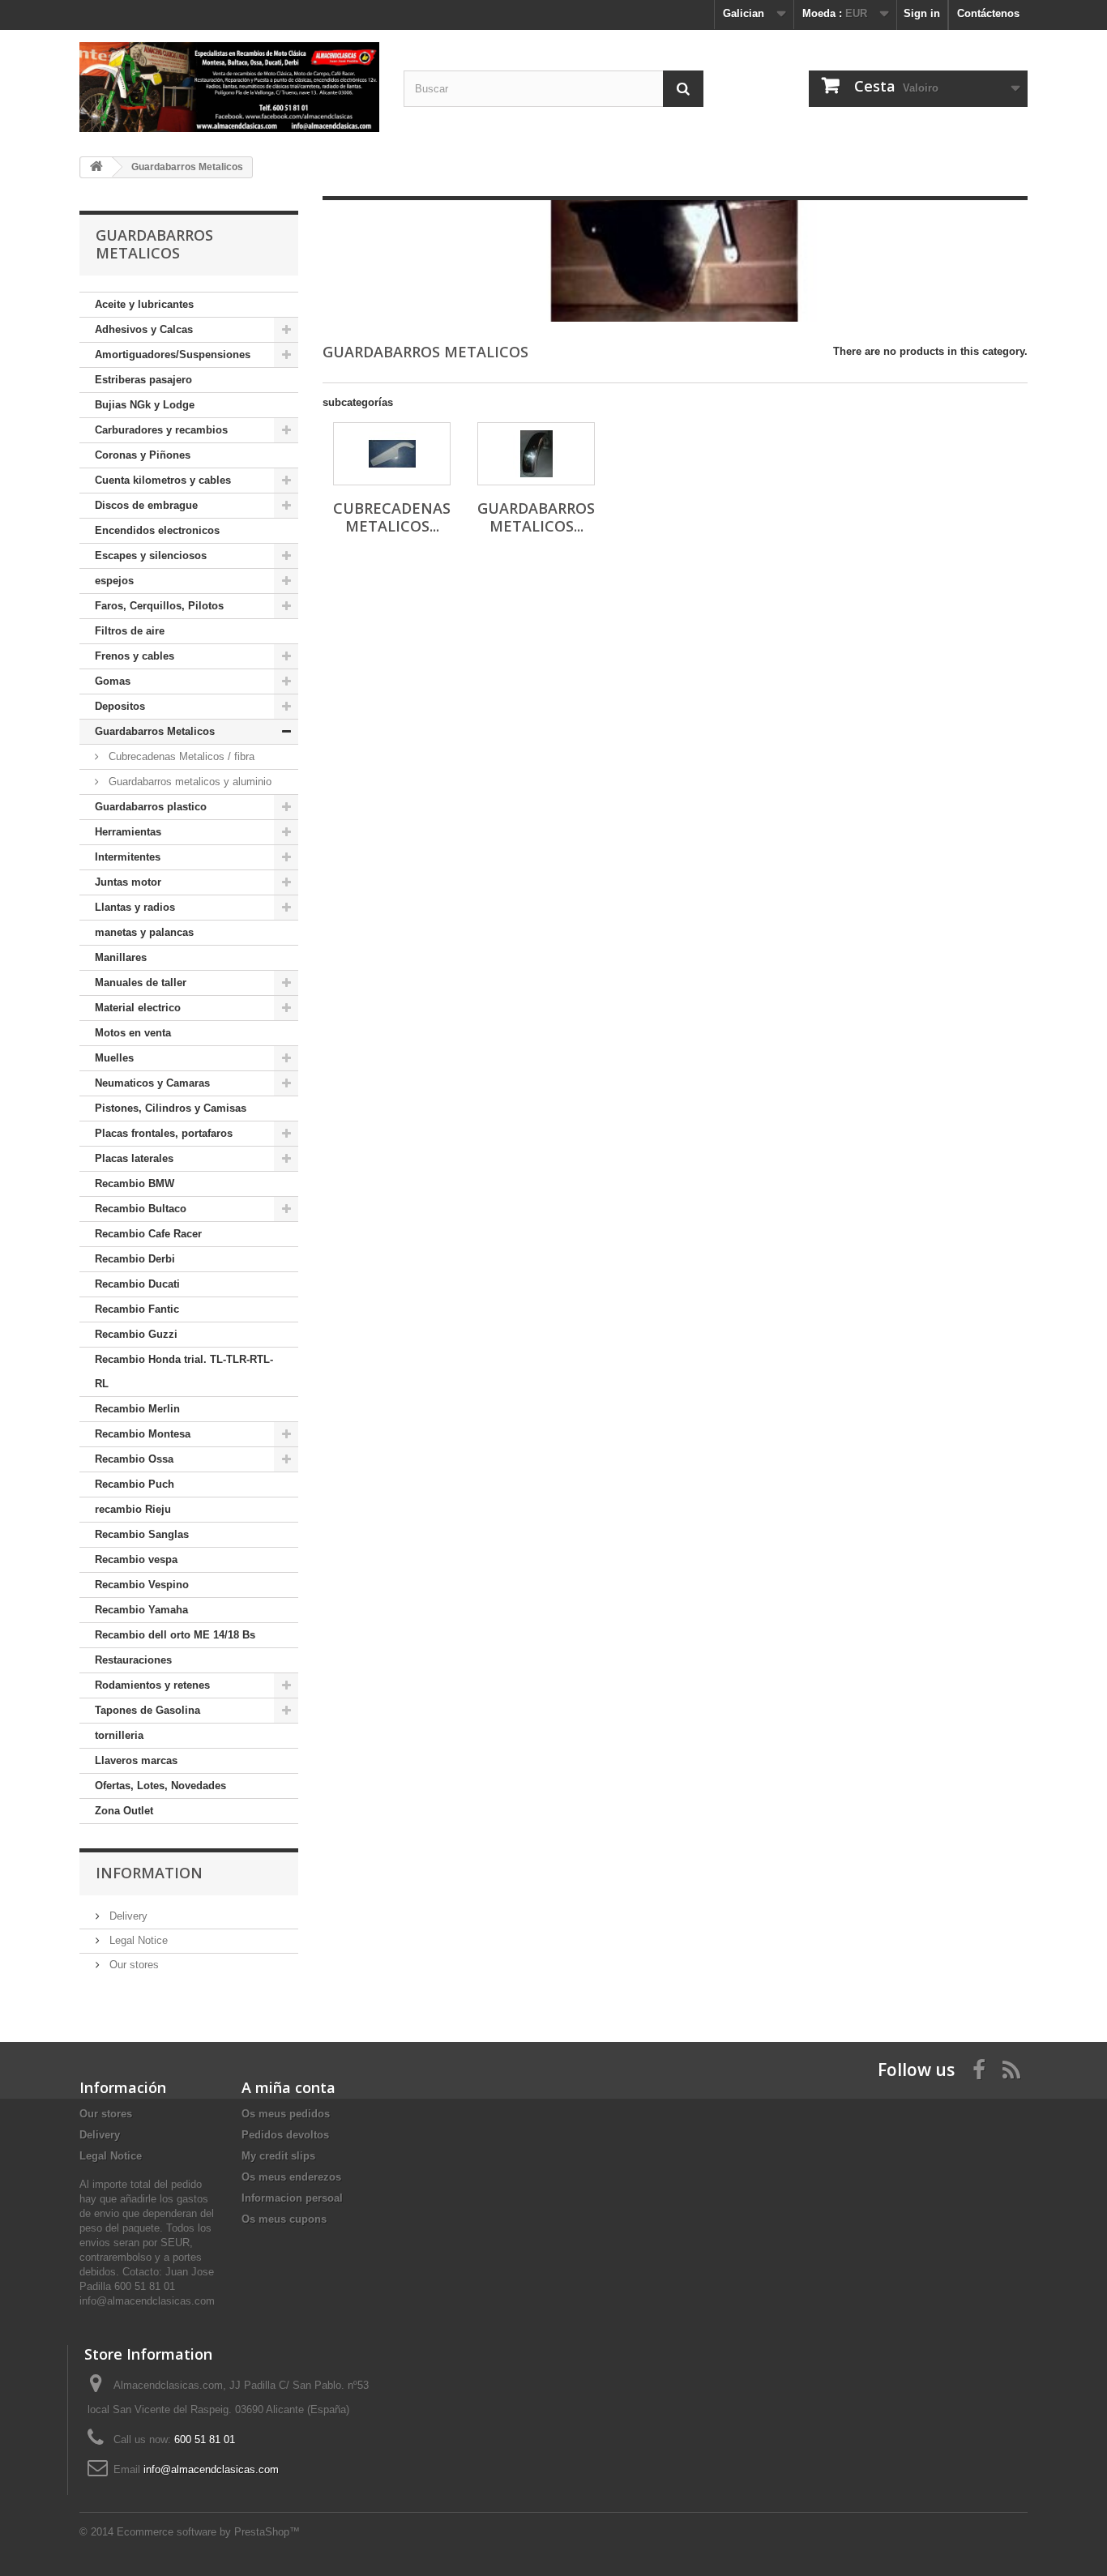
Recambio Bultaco (141, 1209)
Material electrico (138, 1008)
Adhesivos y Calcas (144, 329)
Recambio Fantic (137, 1309)
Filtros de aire (130, 631)
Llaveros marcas (136, 1760)
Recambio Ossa (134, 1459)
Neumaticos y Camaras (152, 1083)
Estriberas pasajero (143, 380)
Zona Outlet (124, 1811)
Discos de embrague (146, 505)
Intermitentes (128, 857)
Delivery (127, 1916)
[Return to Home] (96, 167)
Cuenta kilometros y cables (163, 480)
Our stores (132, 1965)
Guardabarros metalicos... (536, 517)
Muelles (114, 1058)
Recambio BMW (135, 1183)
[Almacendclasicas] (229, 87)
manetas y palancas (144, 932)
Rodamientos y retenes (152, 1685)
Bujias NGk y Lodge (145, 405)
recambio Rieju (133, 1509)
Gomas (113, 681)
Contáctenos (988, 13)
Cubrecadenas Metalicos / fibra (180, 756)
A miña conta (289, 2087)
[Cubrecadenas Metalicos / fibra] (392, 454)
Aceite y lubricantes (144, 304)
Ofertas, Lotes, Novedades (160, 1786)
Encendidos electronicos (157, 530)
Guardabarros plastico (151, 807)
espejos (114, 581)
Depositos (120, 706)
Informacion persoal (292, 2198)
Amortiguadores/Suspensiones (173, 355)
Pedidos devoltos (285, 2135)
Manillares (121, 957)
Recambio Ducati (137, 1284)
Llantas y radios (135, 907)
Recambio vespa (136, 1559)
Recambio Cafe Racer (148, 1234)
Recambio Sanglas (142, 1534)
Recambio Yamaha (141, 1610)
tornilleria (119, 1735)
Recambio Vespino (142, 1585)
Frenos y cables (135, 656)
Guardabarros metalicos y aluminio (188, 782)
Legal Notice (137, 1940)
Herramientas (128, 832)
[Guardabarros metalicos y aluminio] (536, 454)
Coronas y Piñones (143, 455)
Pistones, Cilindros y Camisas (171, 1108)
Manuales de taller (141, 983)
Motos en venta (133, 1033)
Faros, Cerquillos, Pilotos (159, 606)
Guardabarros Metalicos (155, 731)
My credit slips (278, 2156)
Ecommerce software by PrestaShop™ (208, 2532)
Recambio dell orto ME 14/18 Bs (175, 1635)
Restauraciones (133, 1660)
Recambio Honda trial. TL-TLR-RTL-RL (184, 1371)
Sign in (922, 13)
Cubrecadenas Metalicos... (392, 517)
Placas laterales (134, 1158)
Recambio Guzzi (136, 1334)
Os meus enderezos (291, 2177)
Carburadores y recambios (161, 430)
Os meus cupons (284, 2219)
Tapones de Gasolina (147, 1710)
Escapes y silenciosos (151, 555)
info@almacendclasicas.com (211, 2469)
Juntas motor (128, 882)
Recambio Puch (135, 1484)
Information (149, 1873)
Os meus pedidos (286, 2114)
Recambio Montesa (143, 1434)
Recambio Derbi (135, 1259)
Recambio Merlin (137, 1409)
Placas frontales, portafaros (164, 1133)
